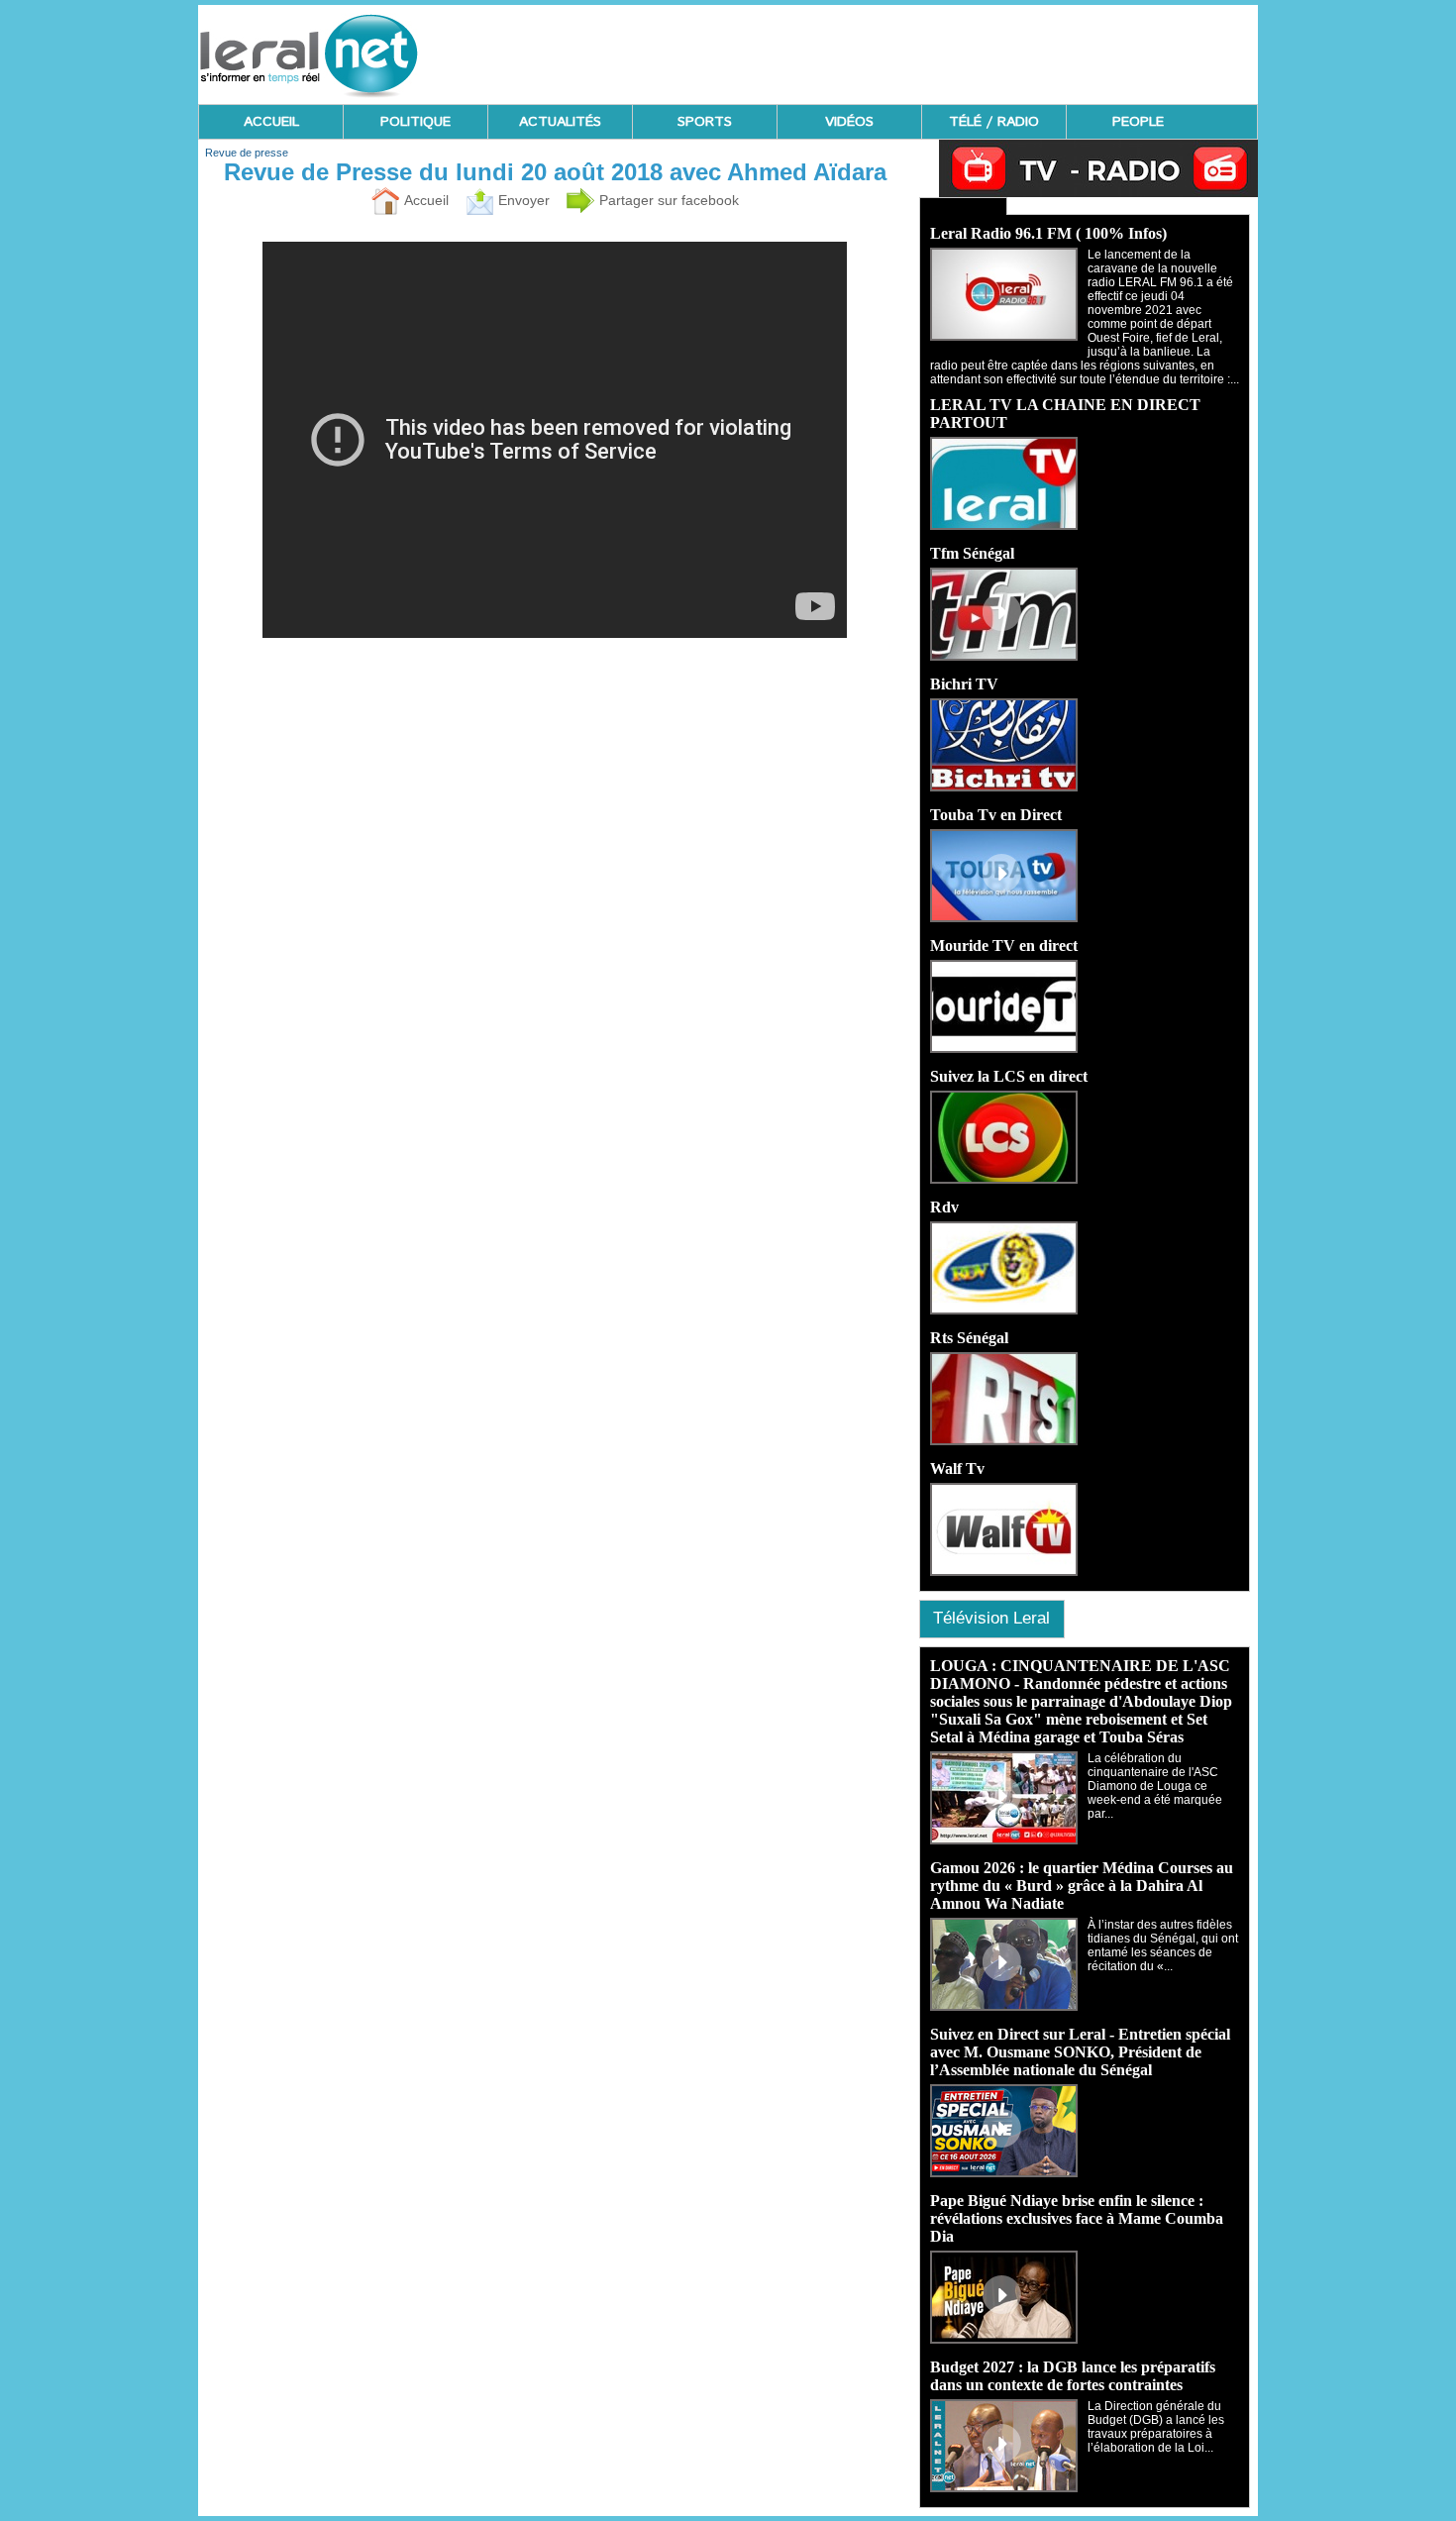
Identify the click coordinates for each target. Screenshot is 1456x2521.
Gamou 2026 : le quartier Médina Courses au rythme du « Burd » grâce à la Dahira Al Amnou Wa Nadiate (1082, 1886)
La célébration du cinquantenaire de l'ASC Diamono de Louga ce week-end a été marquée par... (1155, 1786)
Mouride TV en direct (1004, 945)
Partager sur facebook (667, 200)
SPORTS (705, 122)
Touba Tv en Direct (996, 815)
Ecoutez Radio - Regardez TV (963, 206)
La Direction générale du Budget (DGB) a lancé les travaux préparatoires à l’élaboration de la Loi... (1156, 2427)
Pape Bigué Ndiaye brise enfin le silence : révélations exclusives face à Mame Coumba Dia (1077, 2218)
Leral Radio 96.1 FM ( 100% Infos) (1048, 233)
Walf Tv (957, 1469)
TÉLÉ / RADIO (994, 122)
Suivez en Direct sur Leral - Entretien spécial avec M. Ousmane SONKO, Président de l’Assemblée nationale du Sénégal (1080, 2052)
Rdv (944, 1207)
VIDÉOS (849, 122)
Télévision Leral (991, 1618)
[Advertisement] (897, 50)
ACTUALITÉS (560, 122)
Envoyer (522, 200)
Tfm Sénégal (972, 553)
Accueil (424, 200)
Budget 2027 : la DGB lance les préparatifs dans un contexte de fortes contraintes (1073, 2376)
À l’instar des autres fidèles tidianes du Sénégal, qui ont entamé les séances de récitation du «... (1163, 1945)
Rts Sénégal (969, 1338)
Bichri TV (964, 684)
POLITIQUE (416, 122)
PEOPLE (1138, 122)
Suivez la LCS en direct (1009, 1076)
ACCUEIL (271, 122)
